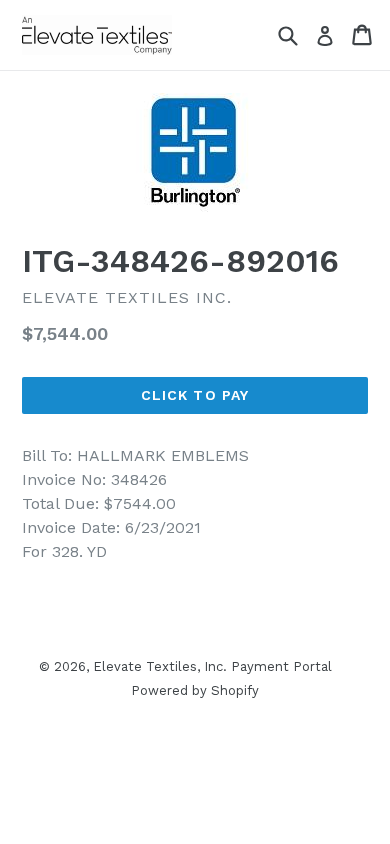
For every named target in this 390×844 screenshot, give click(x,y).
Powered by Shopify (195, 690)
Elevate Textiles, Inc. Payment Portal (212, 666)
